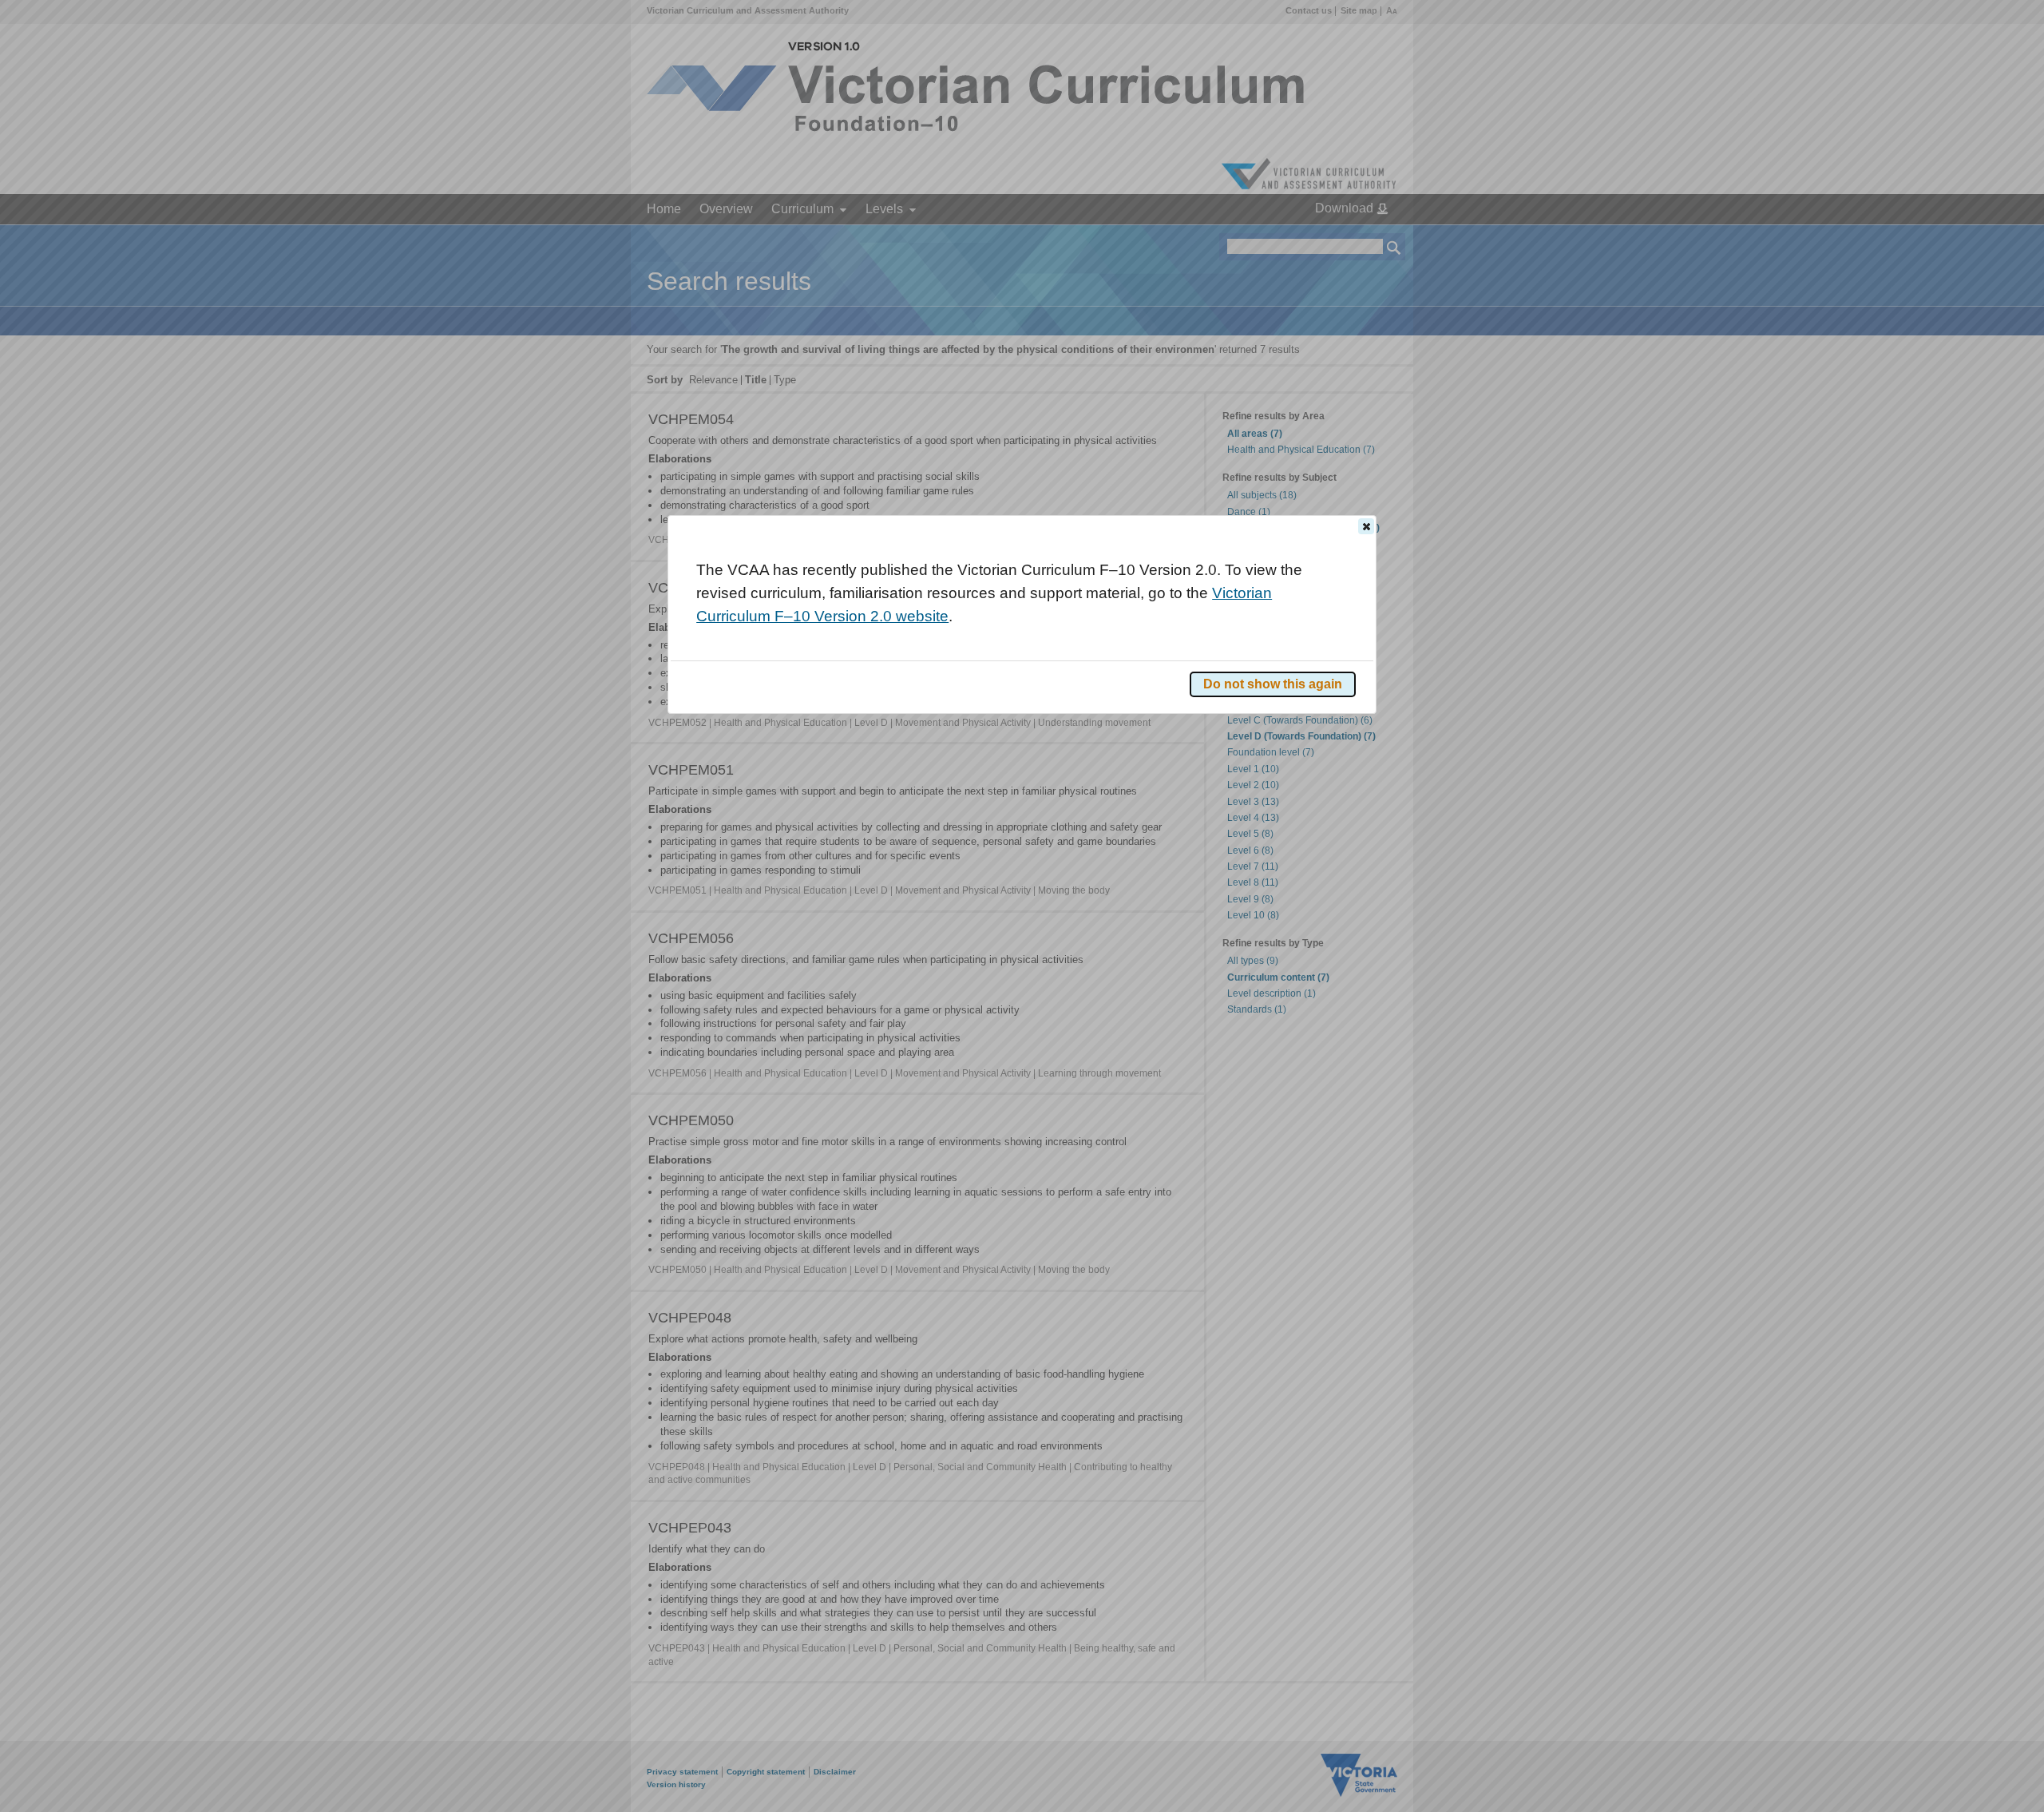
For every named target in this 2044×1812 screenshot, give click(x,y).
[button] (1366, 526)
